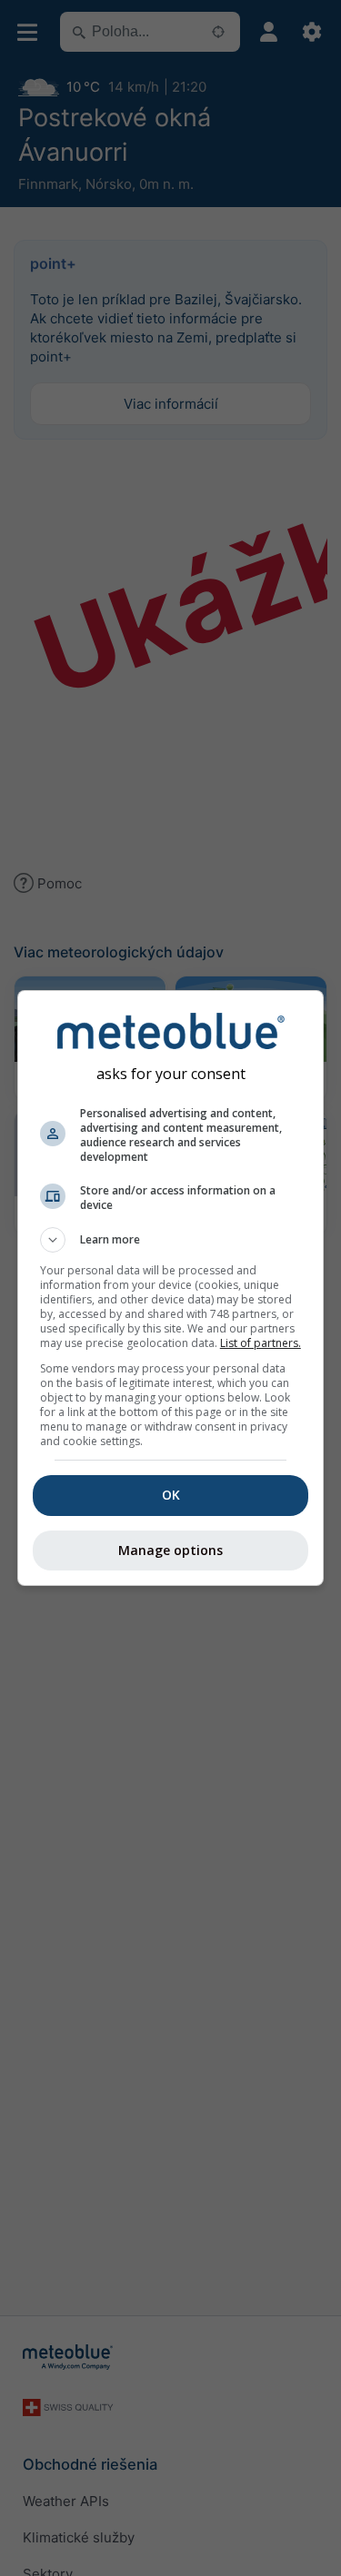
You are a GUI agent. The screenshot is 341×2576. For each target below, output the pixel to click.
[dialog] (171, 1288)
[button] (171, 1240)
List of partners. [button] (261, 1343)
